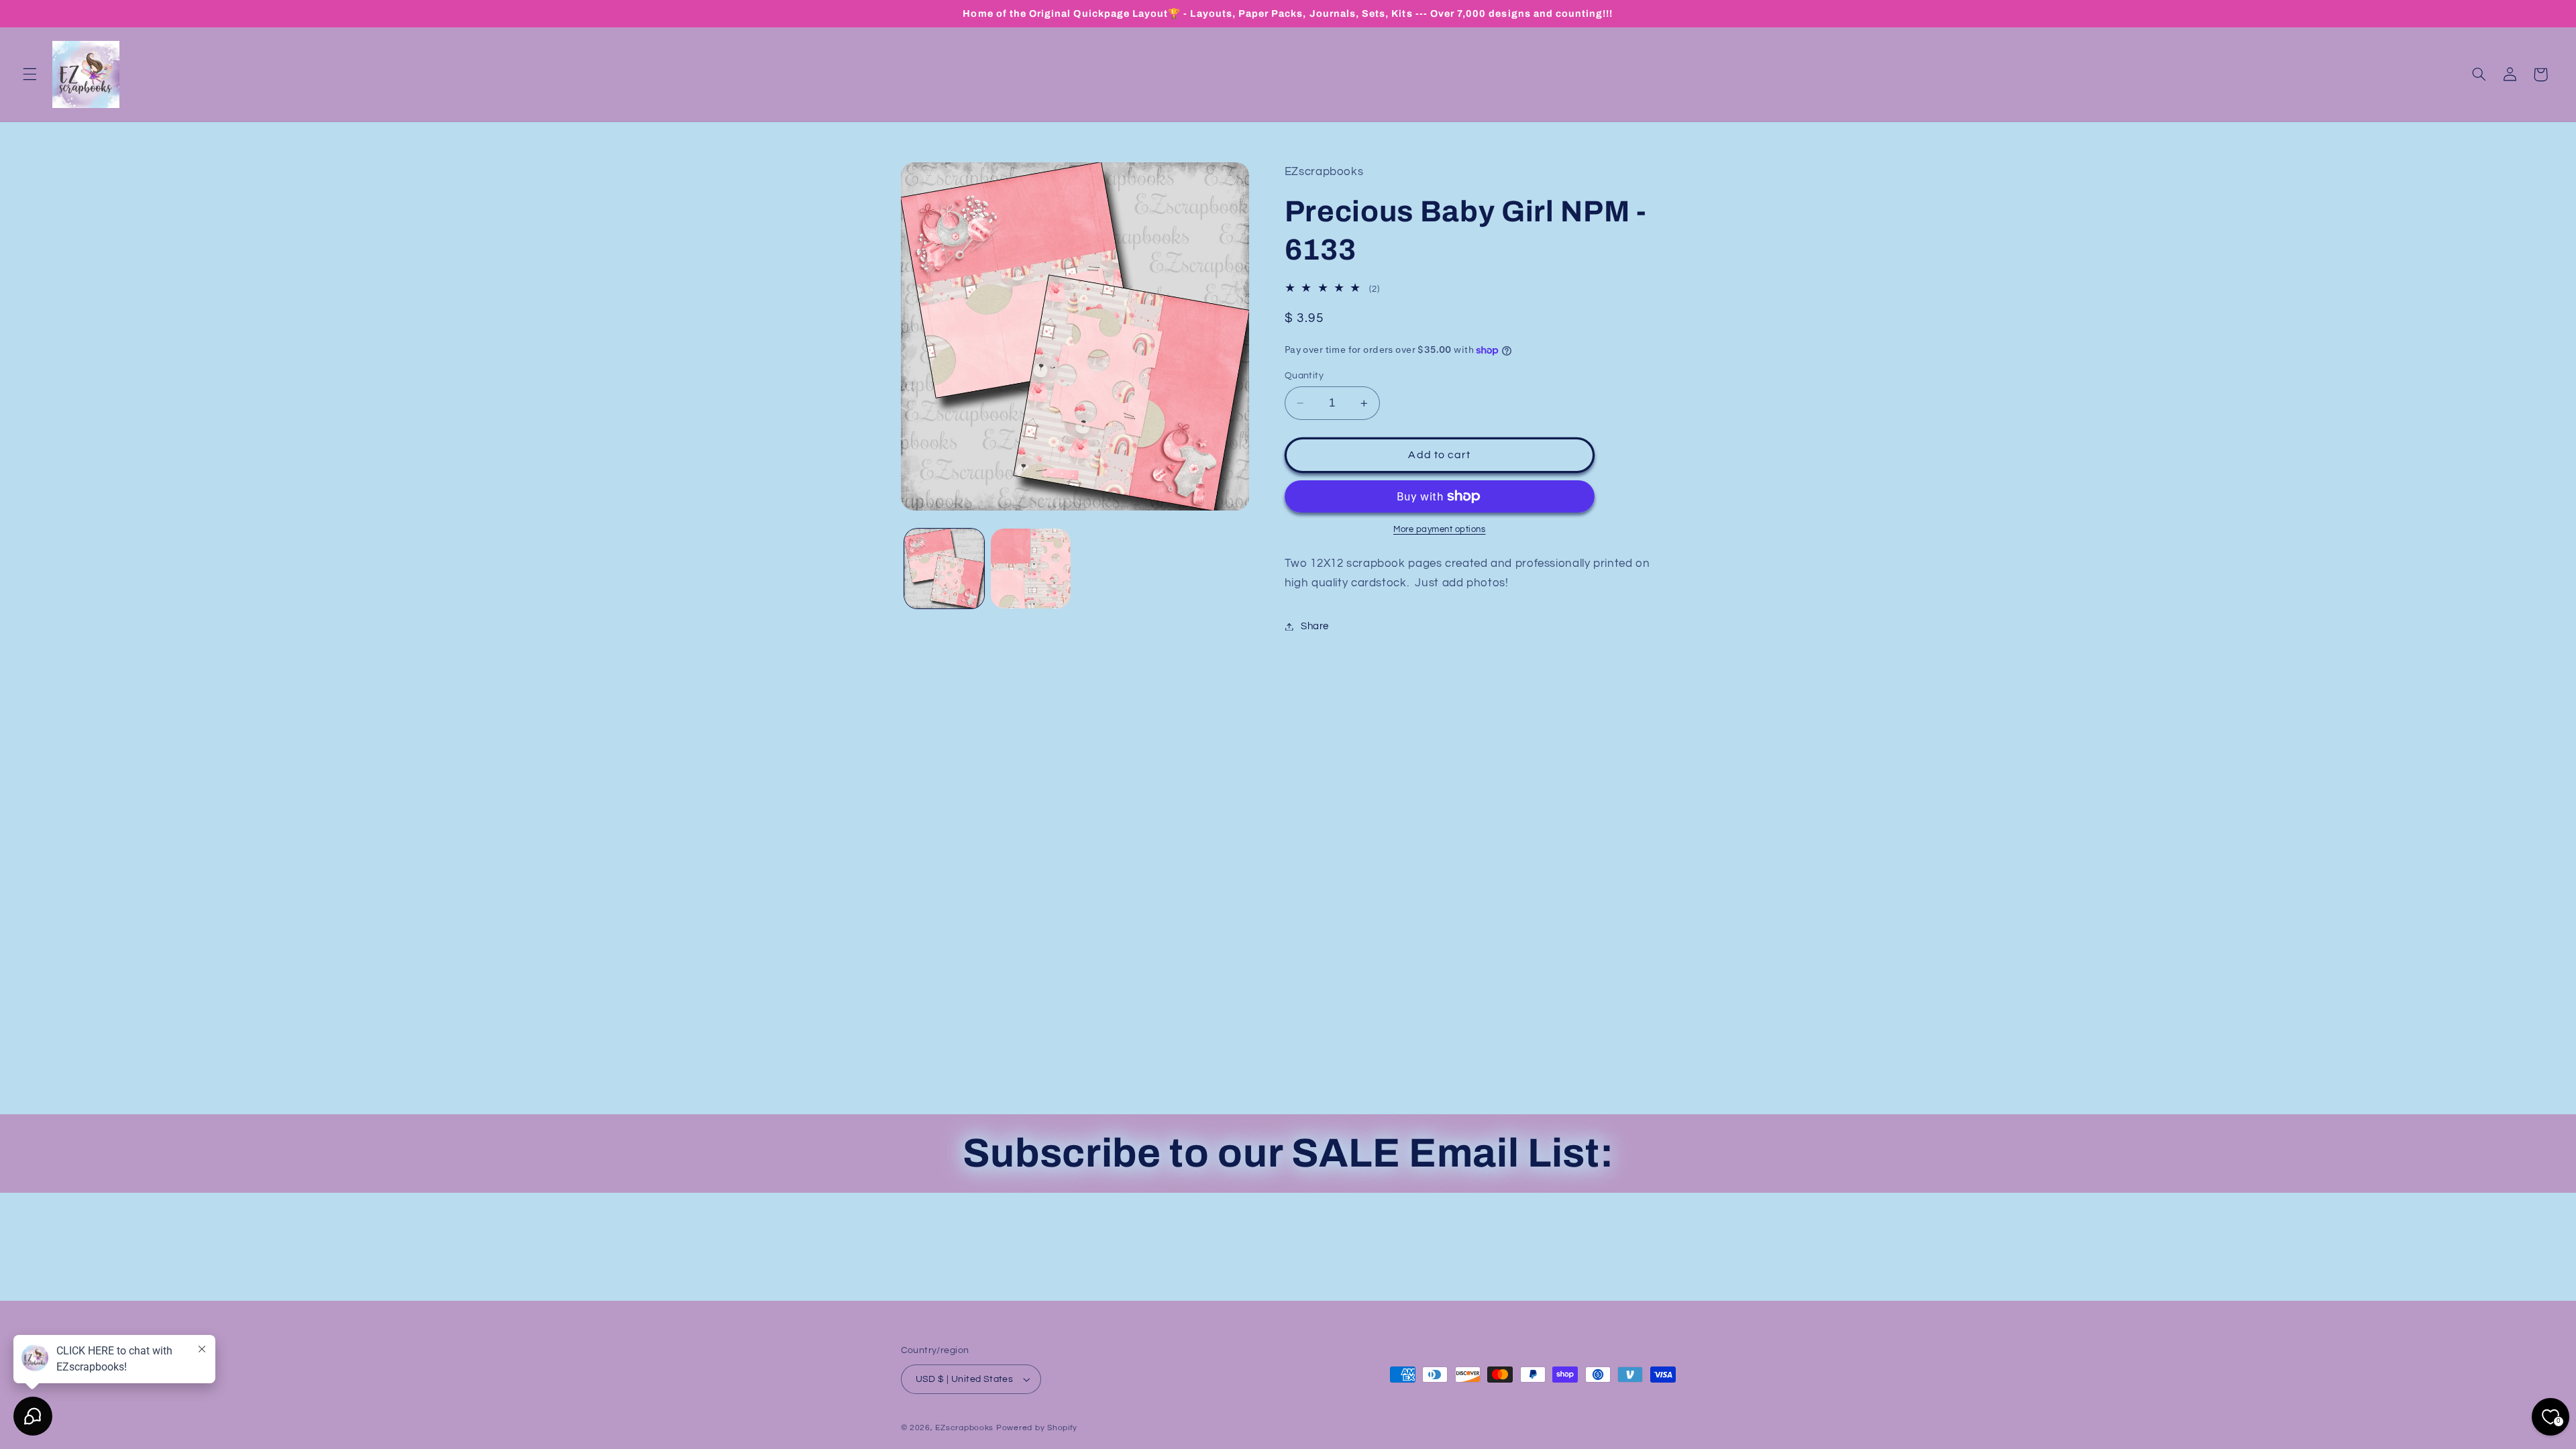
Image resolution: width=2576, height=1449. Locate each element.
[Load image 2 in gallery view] (1031, 569)
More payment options (1440, 530)
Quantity (1304, 376)
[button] (30, 74)
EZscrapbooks (964, 1428)
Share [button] (1315, 626)
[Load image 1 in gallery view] (944, 569)
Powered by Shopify (1037, 1428)
